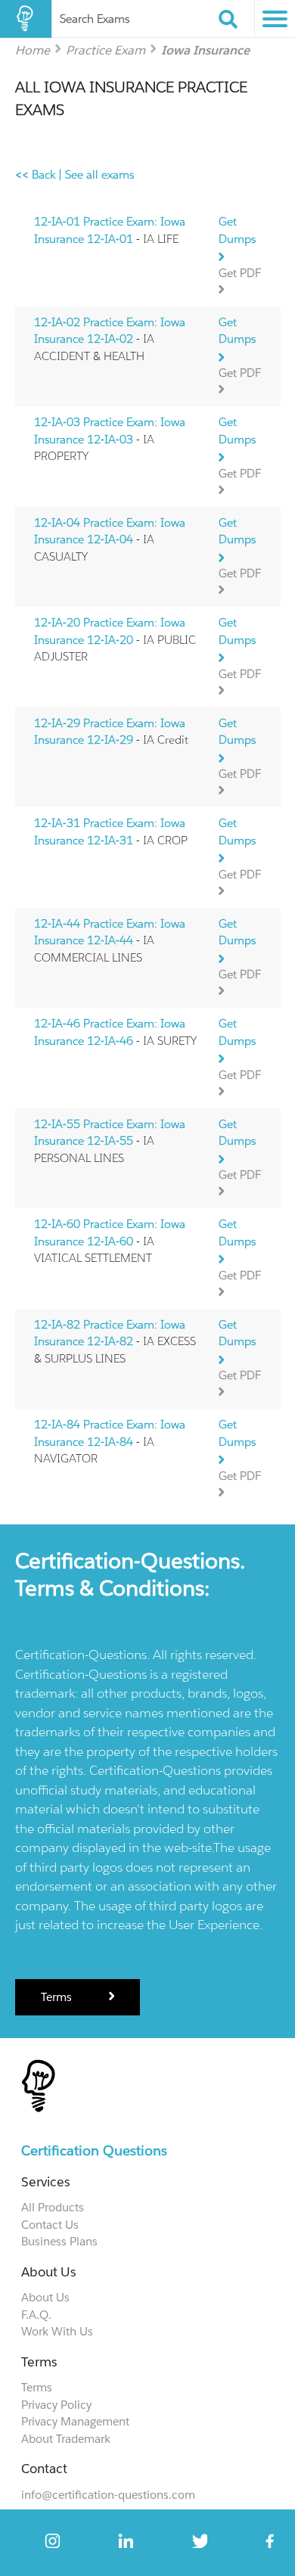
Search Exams (95, 19)
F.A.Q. (36, 2315)
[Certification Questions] (26, 19)
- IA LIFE (110, 230)
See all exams (99, 174)
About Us (45, 2297)
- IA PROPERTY (110, 439)
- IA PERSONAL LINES (110, 1141)
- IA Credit (111, 732)
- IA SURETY (115, 1032)
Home (33, 50)
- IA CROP (111, 831)
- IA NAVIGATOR (110, 1441)
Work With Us (57, 2331)
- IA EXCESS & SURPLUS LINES (115, 1341)
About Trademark (66, 2439)
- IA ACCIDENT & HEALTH (110, 339)
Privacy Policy (56, 2405)
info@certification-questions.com (108, 2495)
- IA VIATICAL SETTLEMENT (110, 1241)
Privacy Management (75, 2421)
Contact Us (50, 2225)
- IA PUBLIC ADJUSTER (115, 639)
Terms (58, 1997)
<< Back (35, 174)
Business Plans (59, 2241)
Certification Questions (94, 2150)
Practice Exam (106, 50)
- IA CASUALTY (110, 539)
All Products (53, 2207)
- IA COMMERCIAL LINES (110, 940)
